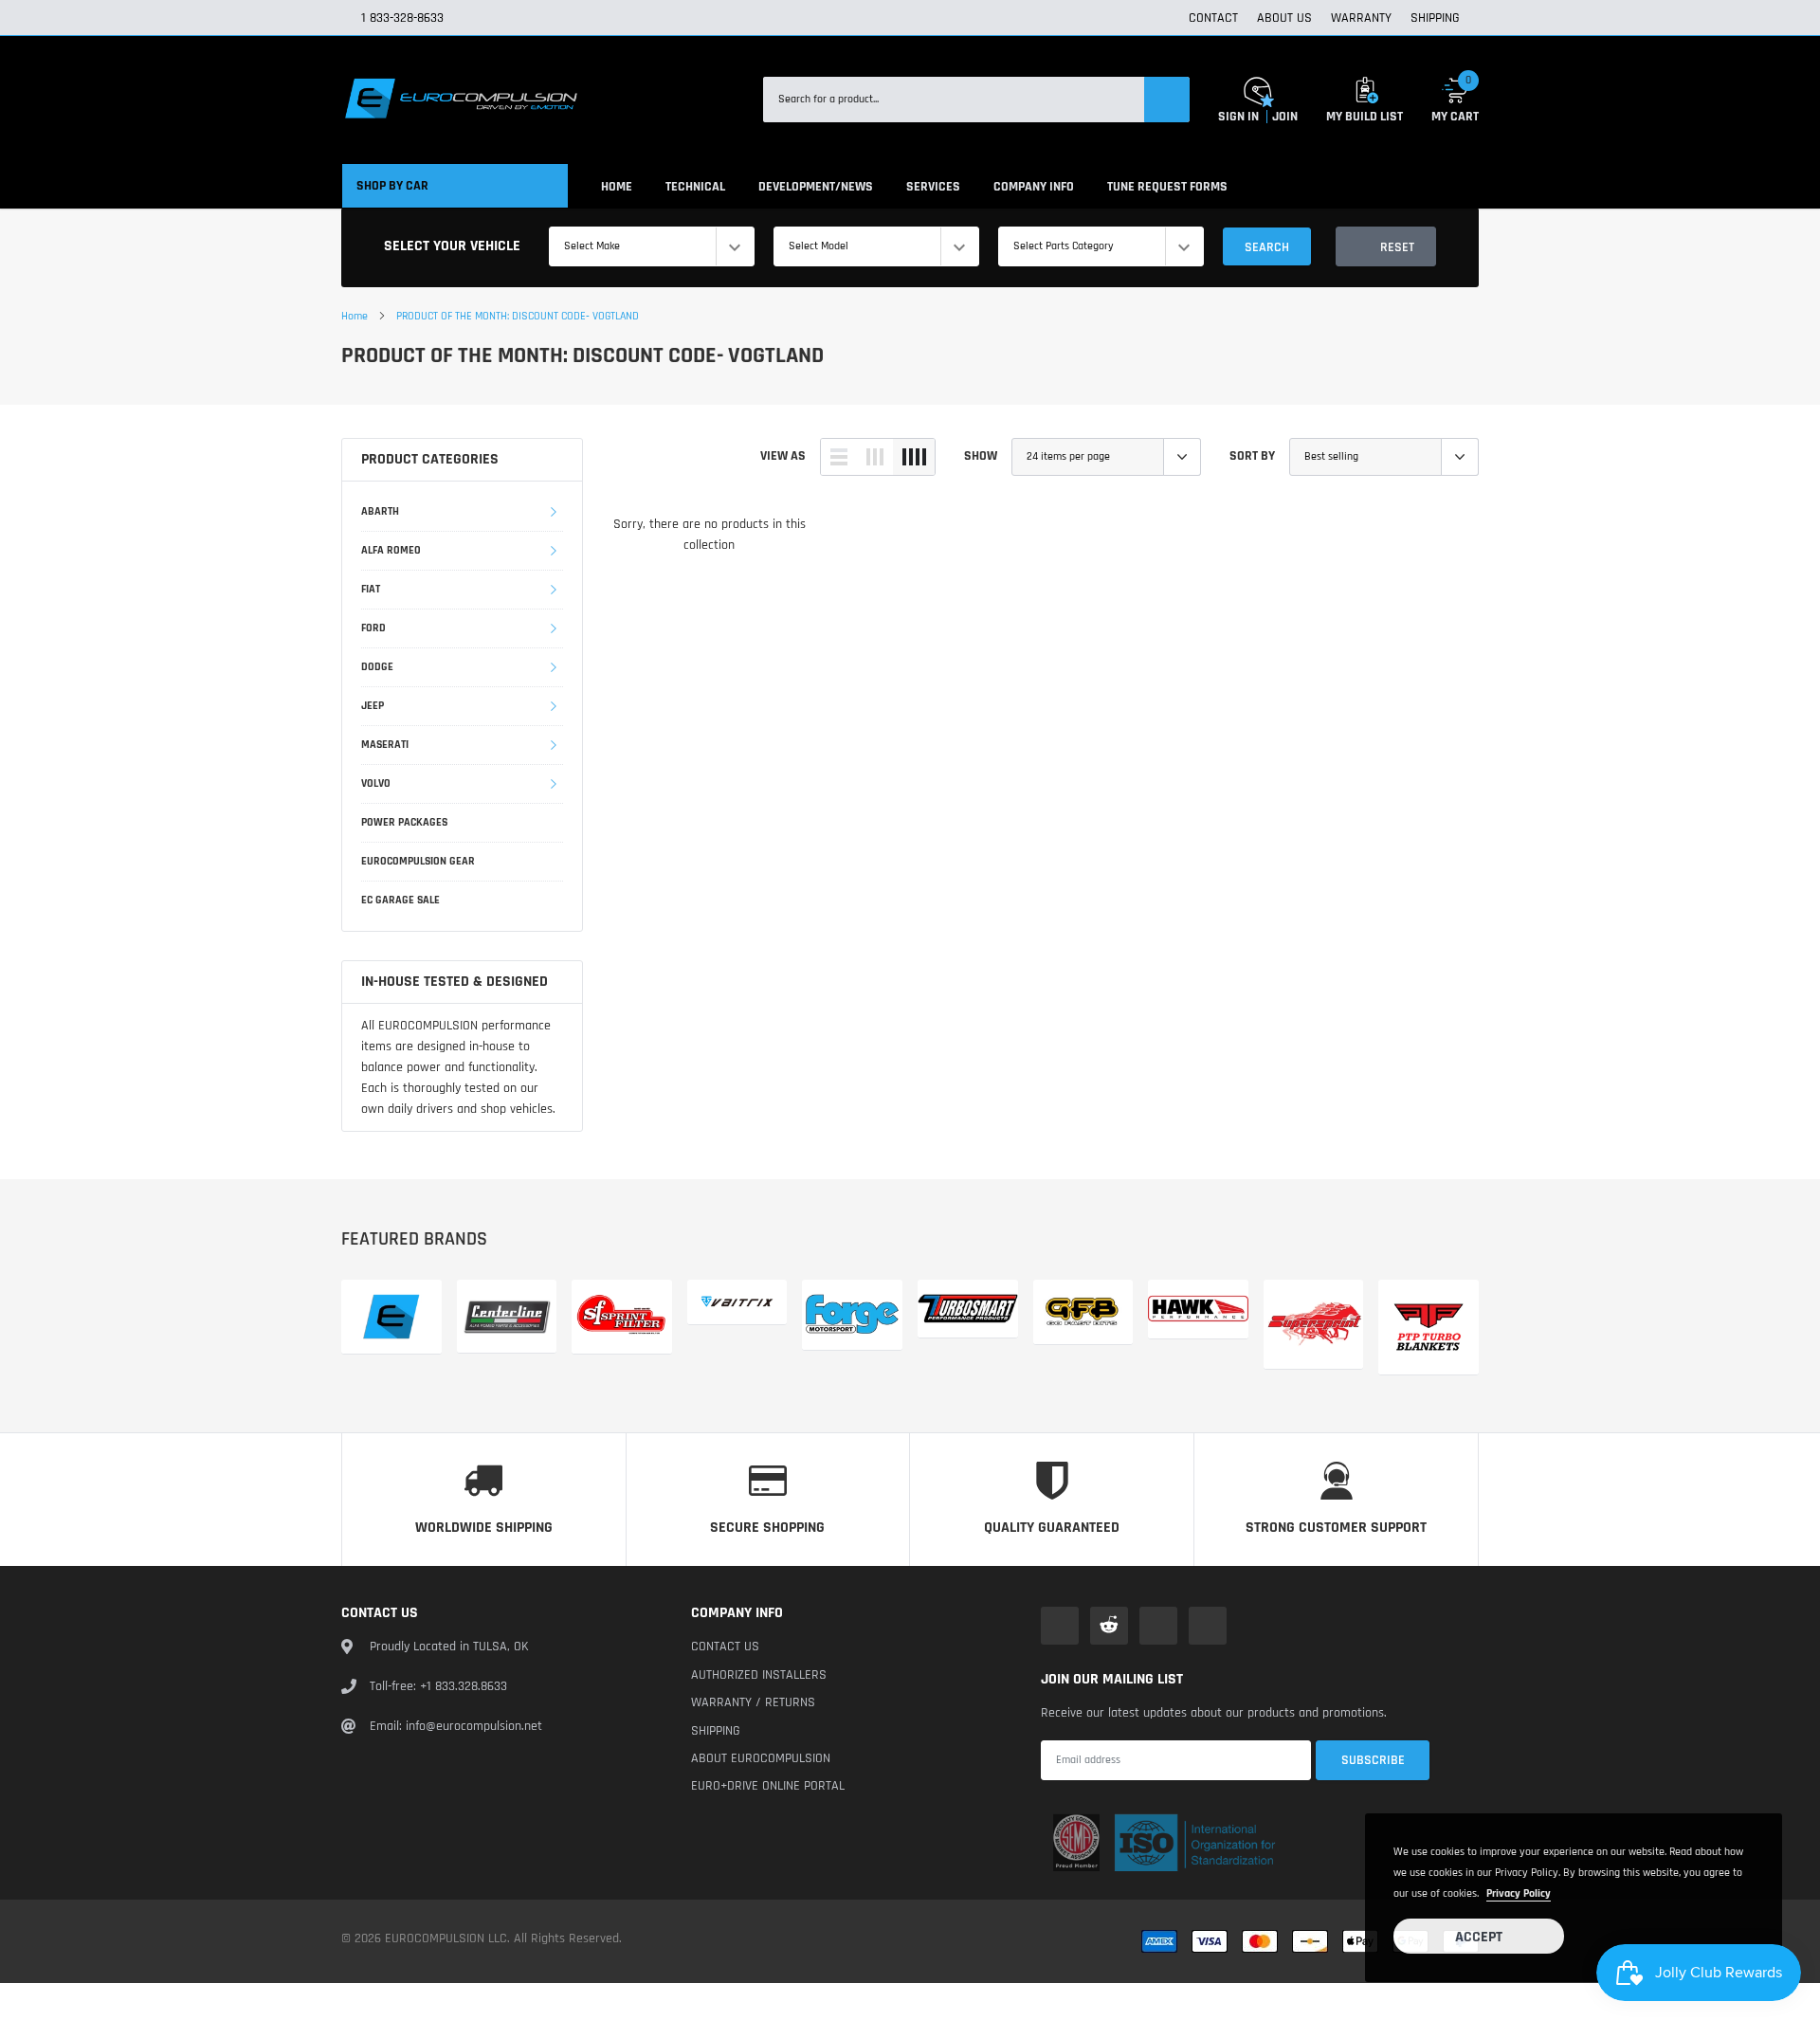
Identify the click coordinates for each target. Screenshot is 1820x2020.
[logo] (460, 100)
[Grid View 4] (914, 457)
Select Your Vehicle (452, 246)
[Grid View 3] (875, 457)
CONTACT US (725, 1647)
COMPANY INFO (1034, 187)
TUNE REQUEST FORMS (1167, 187)
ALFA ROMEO (391, 550)
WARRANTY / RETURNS (753, 1702)
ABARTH (380, 511)
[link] (1060, 1626)
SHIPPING (1435, 18)
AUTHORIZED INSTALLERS (759, 1675)
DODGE (377, 667)
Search (1267, 247)
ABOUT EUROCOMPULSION (761, 1758)
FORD (373, 628)
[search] (1167, 100)
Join (1285, 117)
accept (1479, 1937)
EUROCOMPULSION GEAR (418, 861)
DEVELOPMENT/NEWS (816, 187)
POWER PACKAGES (404, 822)
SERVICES (933, 187)
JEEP (373, 706)
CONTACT (1213, 18)
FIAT (371, 589)
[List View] (839, 457)
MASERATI (385, 745)
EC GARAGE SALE (400, 900)
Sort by (1252, 456)
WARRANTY (1361, 18)
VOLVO (376, 783)
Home (355, 316)
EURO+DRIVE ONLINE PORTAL (768, 1786)
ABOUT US (1284, 18)
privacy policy (1519, 1893)
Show (981, 456)
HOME (617, 187)
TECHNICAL (695, 187)
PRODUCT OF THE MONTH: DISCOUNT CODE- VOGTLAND (518, 316)
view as (783, 456)
